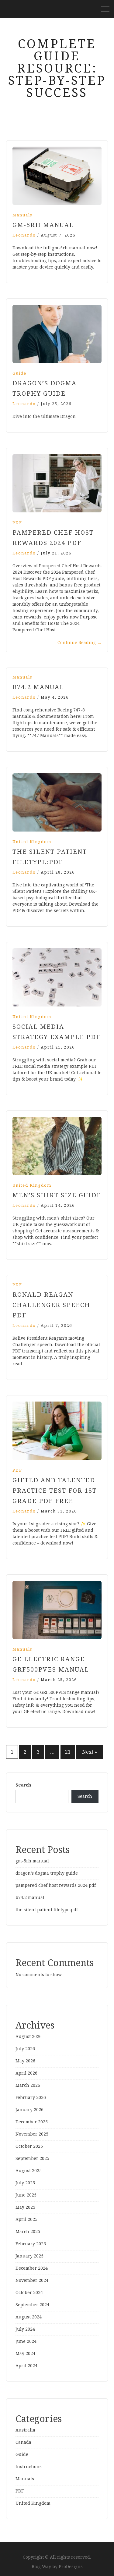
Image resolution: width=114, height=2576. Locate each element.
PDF (17, 523)
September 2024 (32, 2305)
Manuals (22, 215)
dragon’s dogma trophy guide (47, 1873)
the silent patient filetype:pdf (47, 1910)
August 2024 (29, 2317)
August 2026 (29, 2036)
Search (23, 1785)
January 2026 (29, 2110)
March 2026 (28, 2085)
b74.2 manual (38, 687)
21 (68, 1752)
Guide (19, 373)
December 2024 (32, 2268)
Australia (25, 2430)
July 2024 (25, 2329)
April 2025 (26, 2219)
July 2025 (25, 2183)
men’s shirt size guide (57, 1195)
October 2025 (29, 2146)
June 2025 (26, 2195)
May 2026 (25, 2061)
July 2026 (25, 2049)
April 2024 (26, 2366)
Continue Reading (79, 643)
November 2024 (32, 2280)
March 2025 (28, 2232)
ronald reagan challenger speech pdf (51, 1305)
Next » (90, 1752)
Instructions (29, 2467)
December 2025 (32, 2122)
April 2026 (26, 2073)
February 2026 (31, 2097)
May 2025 (25, 2207)
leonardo (24, 235)
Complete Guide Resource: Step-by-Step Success (57, 68)
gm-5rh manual (43, 225)
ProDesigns (71, 2567)
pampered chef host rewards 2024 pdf (56, 1885)
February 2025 (31, 2244)
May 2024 (25, 2353)
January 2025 (29, 2256)
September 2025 (32, 2158)
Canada (23, 2442)
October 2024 (29, 2293)
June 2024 (26, 2341)
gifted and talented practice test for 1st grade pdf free (55, 1491)
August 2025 (29, 2171)
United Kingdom (32, 842)
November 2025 (32, 2134)
